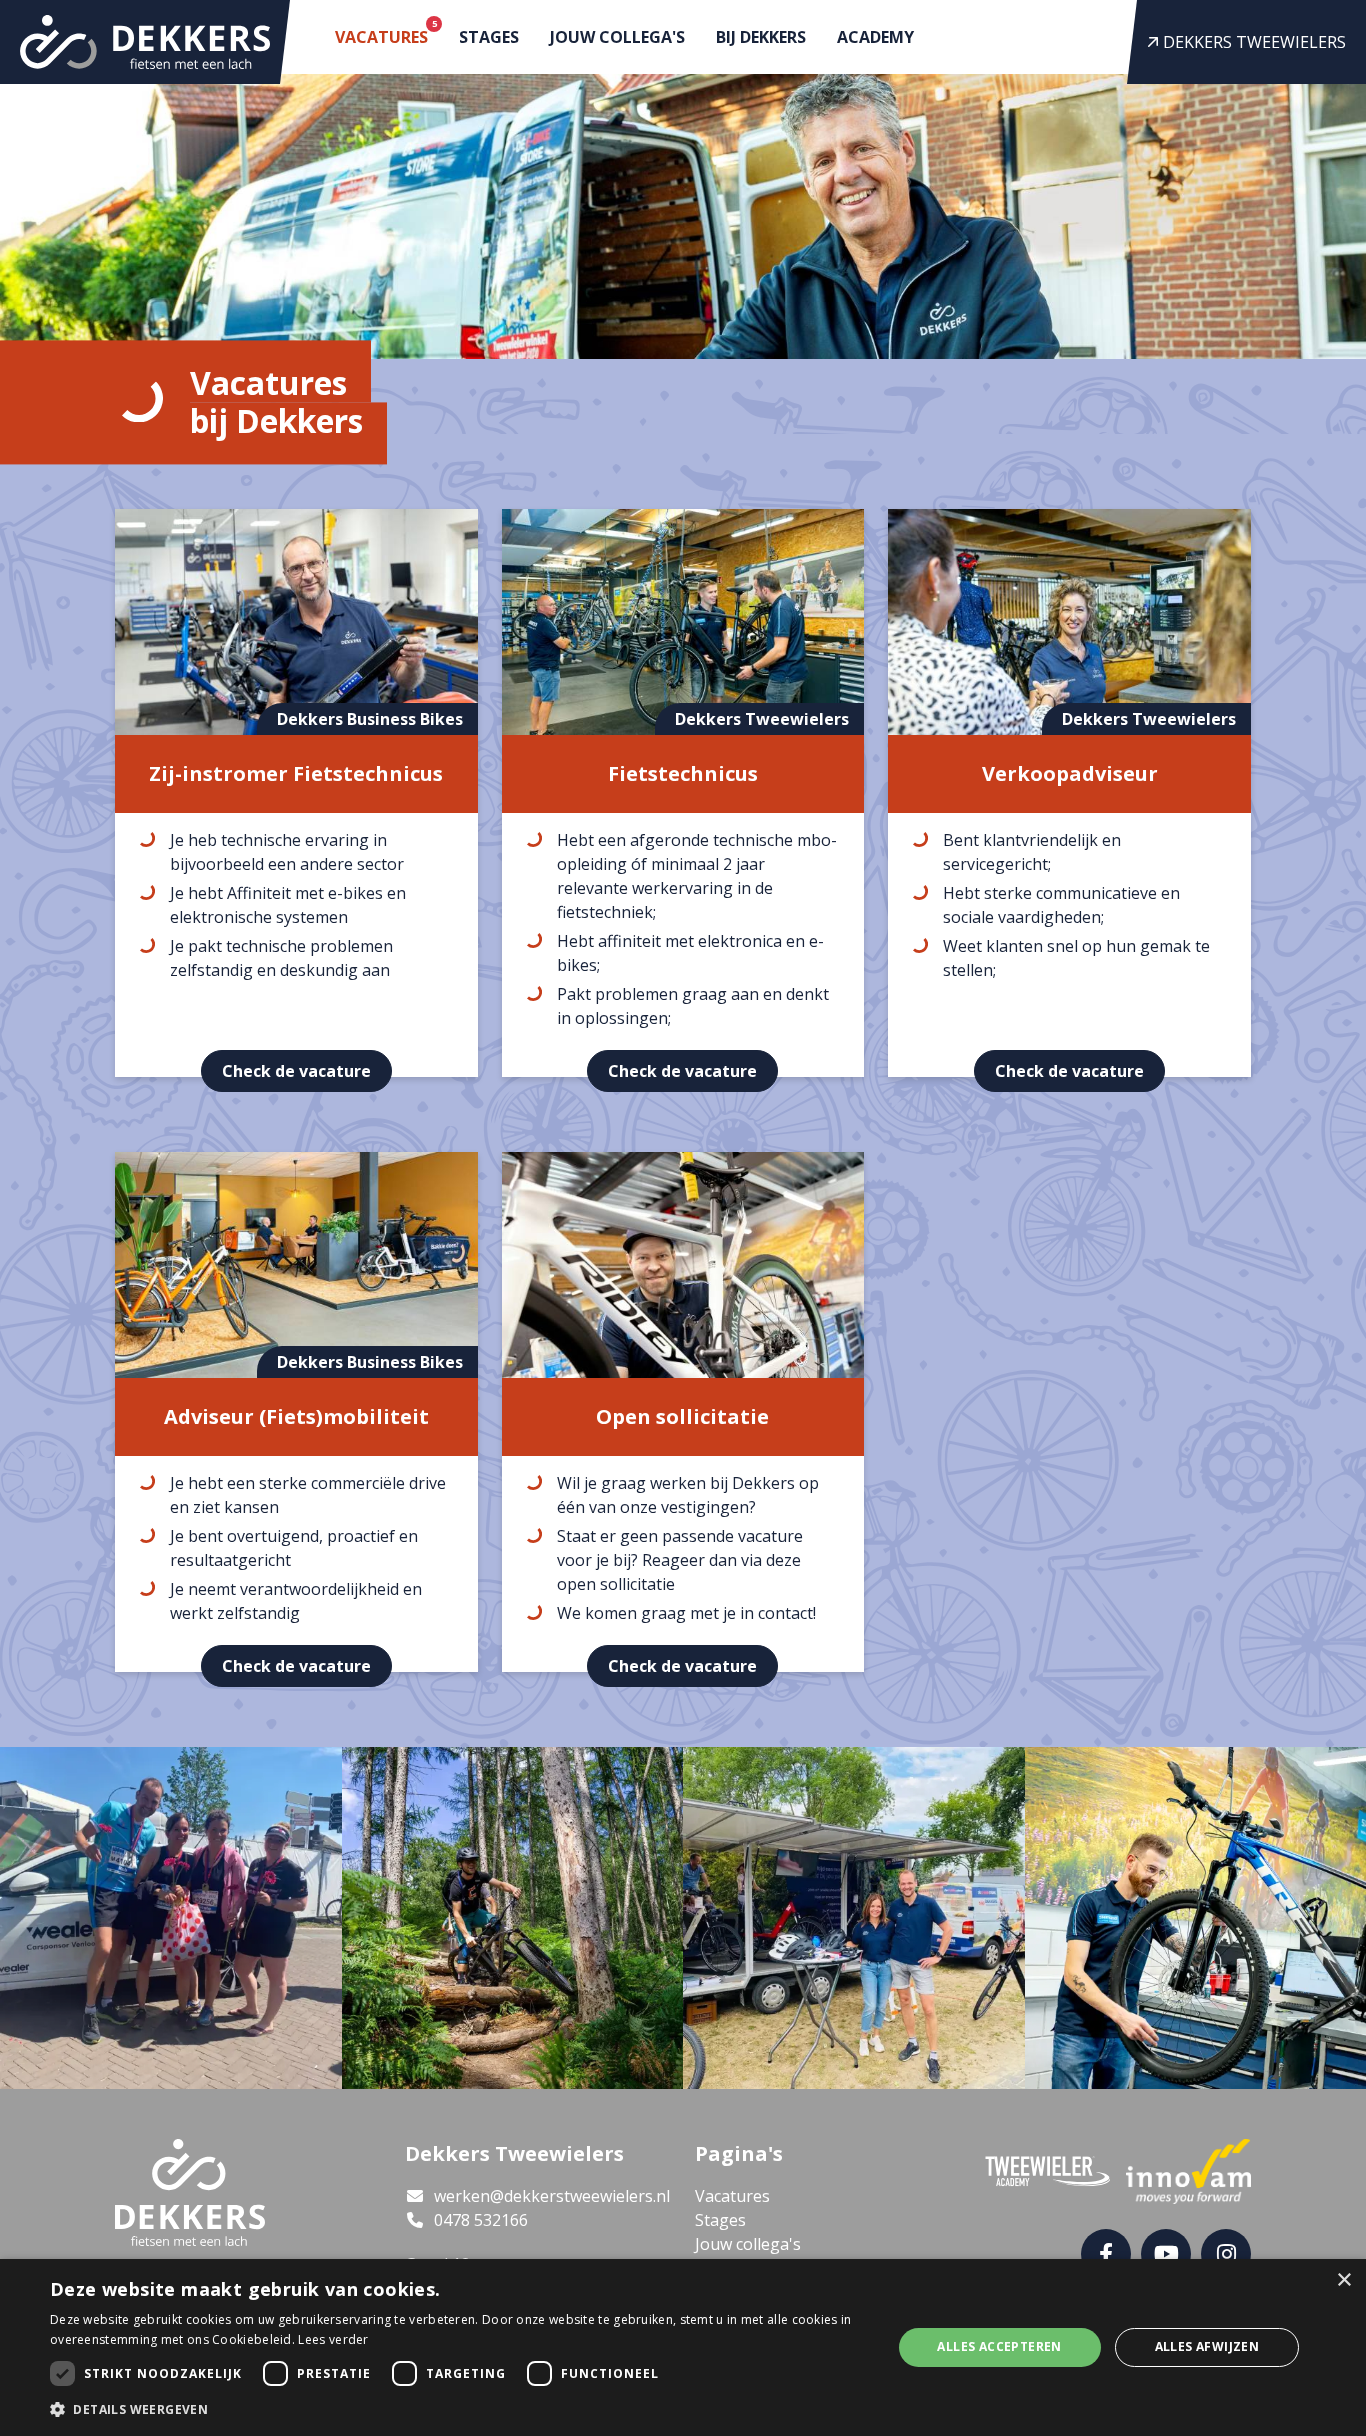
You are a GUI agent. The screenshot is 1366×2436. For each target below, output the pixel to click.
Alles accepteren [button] (999, 2346)
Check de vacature (296, 1071)
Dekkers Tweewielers (1252, 42)
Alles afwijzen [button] (1207, 2346)
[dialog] (683, 2347)
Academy (875, 37)
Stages (489, 37)
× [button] (1343, 2280)
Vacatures (385, 32)
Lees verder (333, 2339)
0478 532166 (479, 2220)
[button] (458, 2409)
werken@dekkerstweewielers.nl (550, 2196)
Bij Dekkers (761, 37)
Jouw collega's (617, 37)
